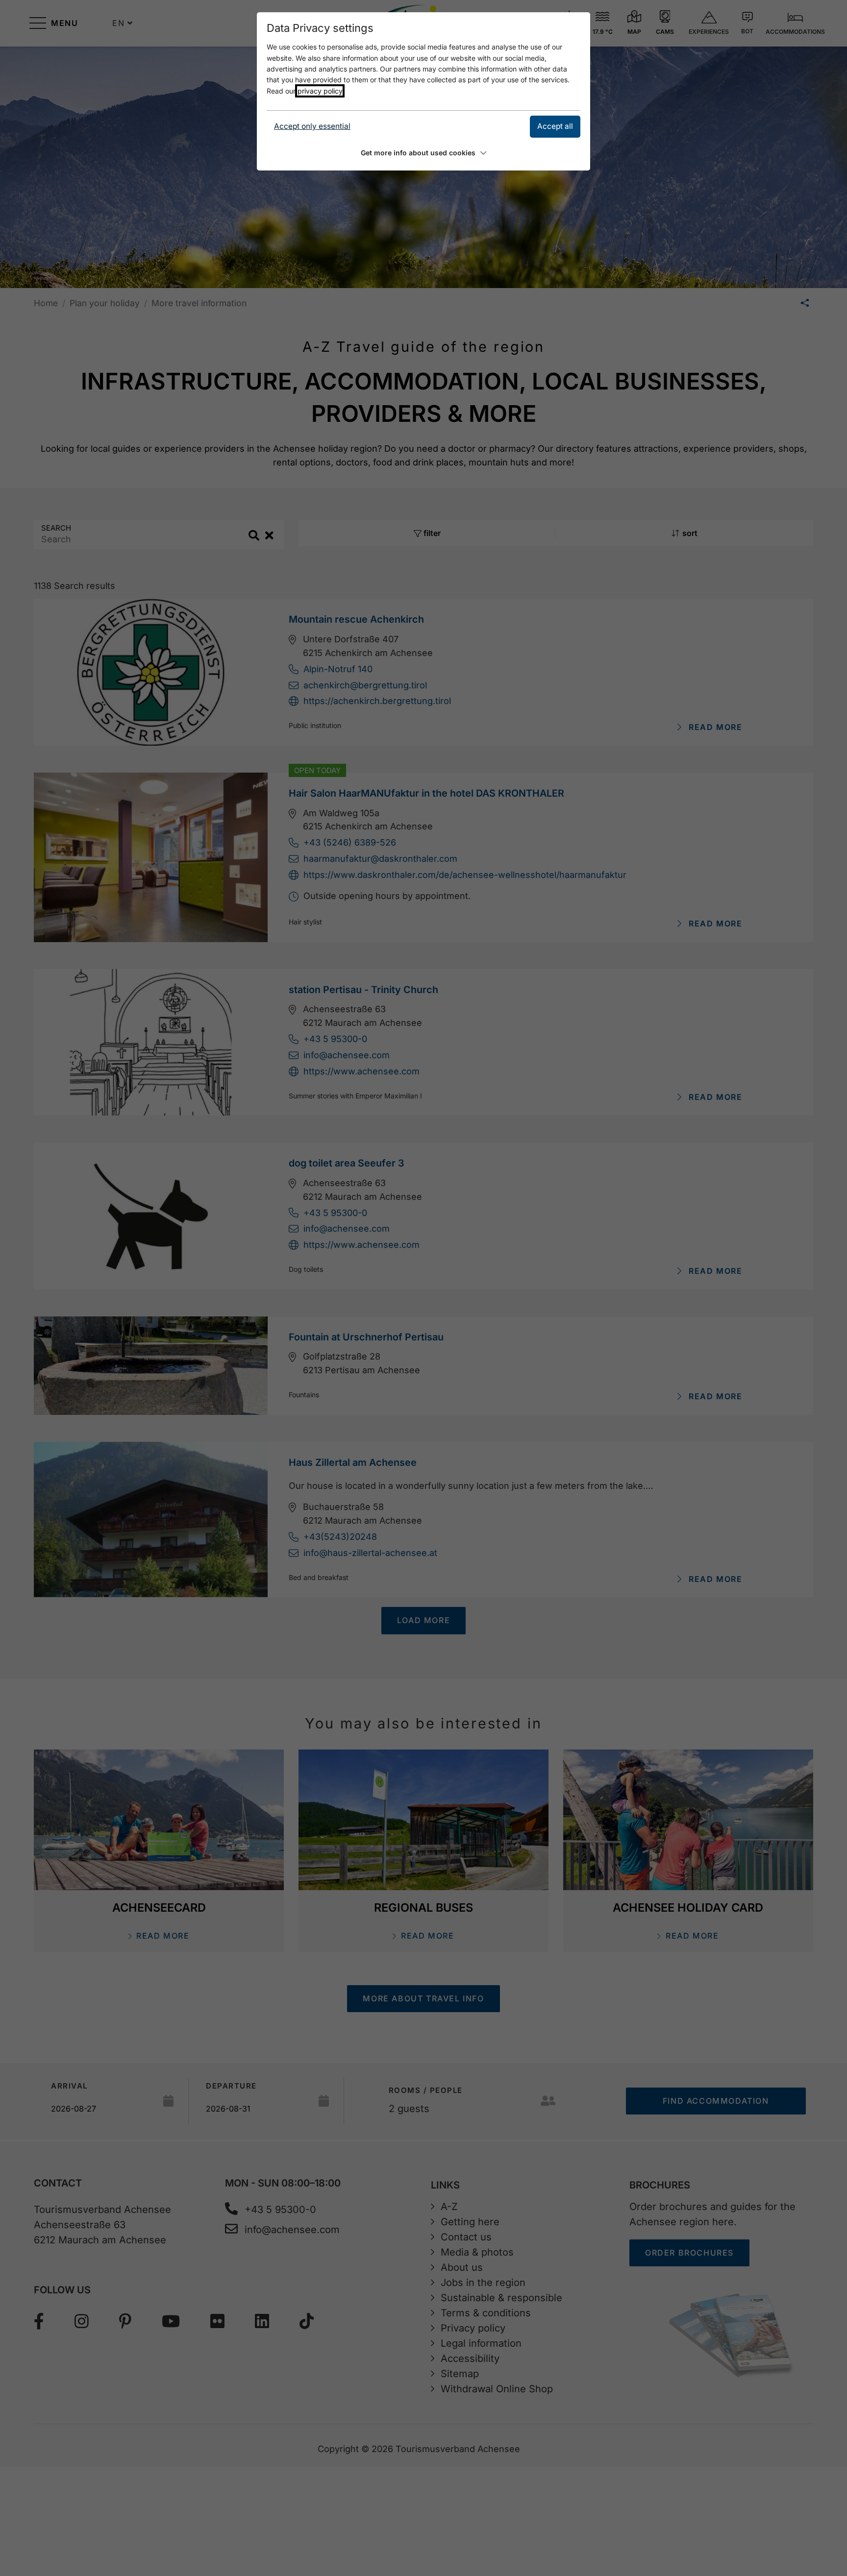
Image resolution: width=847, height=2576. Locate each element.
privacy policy (320, 91)
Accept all (555, 126)
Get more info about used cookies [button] (418, 153)
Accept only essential (312, 126)
